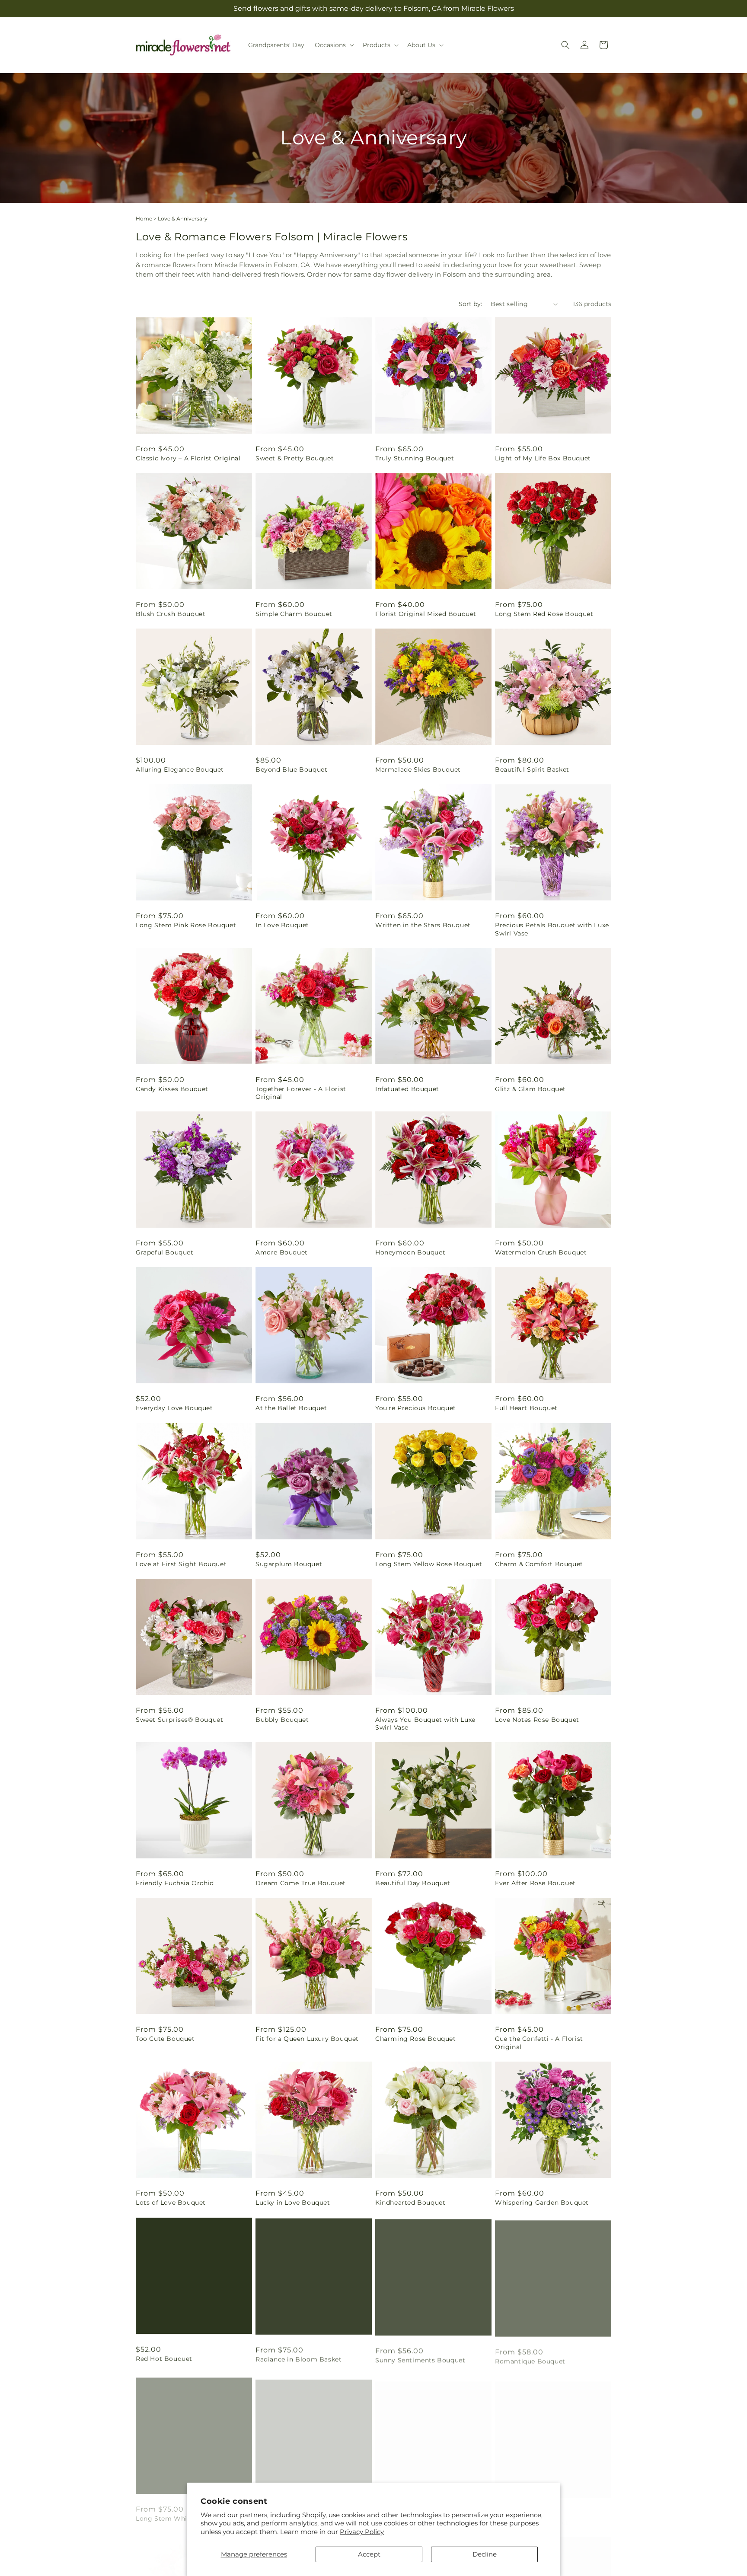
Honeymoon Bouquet (410, 1252)
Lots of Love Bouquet (171, 2203)
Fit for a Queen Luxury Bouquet (307, 2039)
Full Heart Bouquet (526, 1408)
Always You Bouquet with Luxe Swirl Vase (425, 1724)
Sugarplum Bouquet (289, 1564)
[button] (334, 45)
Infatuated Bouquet (407, 1089)
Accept (369, 2554)
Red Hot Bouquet (164, 2358)
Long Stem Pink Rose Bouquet (186, 925)
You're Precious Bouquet (416, 1408)
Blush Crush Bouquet (171, 614)
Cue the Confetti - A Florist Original (539, 2043)
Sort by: (470, 304)
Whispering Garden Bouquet (542, 2203)
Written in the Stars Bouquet (423, 925)
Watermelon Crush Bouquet (541, 1252)
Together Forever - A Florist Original (301, 1093)
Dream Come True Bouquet (301, 1883)
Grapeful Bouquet (165, 1252)
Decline (485, 2554)
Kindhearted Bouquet (410, 2203)
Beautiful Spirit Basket (532, 769)
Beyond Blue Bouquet (291, 769)
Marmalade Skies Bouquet (418, 769)
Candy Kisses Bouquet (172, 1089)
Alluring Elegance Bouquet (180, 769)
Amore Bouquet (282, 1252)
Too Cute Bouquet (165, 2039)
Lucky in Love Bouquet (293, 2203)
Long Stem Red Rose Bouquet (544, 614)
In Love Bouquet (282, 925)
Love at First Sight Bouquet (181, 1564)
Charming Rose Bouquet (416, 2039)
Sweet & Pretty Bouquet (295, 458)
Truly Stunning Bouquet (415, 458)
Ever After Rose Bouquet (535, 1883)
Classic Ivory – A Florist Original (188, 458)
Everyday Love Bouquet (174, 1408)
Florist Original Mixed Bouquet (426, 614)
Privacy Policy (362, 2532)
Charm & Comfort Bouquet (539, 1564)
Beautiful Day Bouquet (413, 1883)
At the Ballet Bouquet (291, 1408)
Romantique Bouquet (530, 2358)
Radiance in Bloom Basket (298, 2358)
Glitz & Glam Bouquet (530, 1089)
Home (144, 219)
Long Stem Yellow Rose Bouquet (429, 1564)
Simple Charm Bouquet (294, 614)
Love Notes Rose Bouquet (537, 1720)
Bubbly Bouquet (282, 1720)
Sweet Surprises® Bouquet (179, 1720)
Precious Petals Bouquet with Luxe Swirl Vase (552, 929)
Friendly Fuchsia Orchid (175, 1883)
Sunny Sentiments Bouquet (420, 2358)
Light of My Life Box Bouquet (543, 458)
